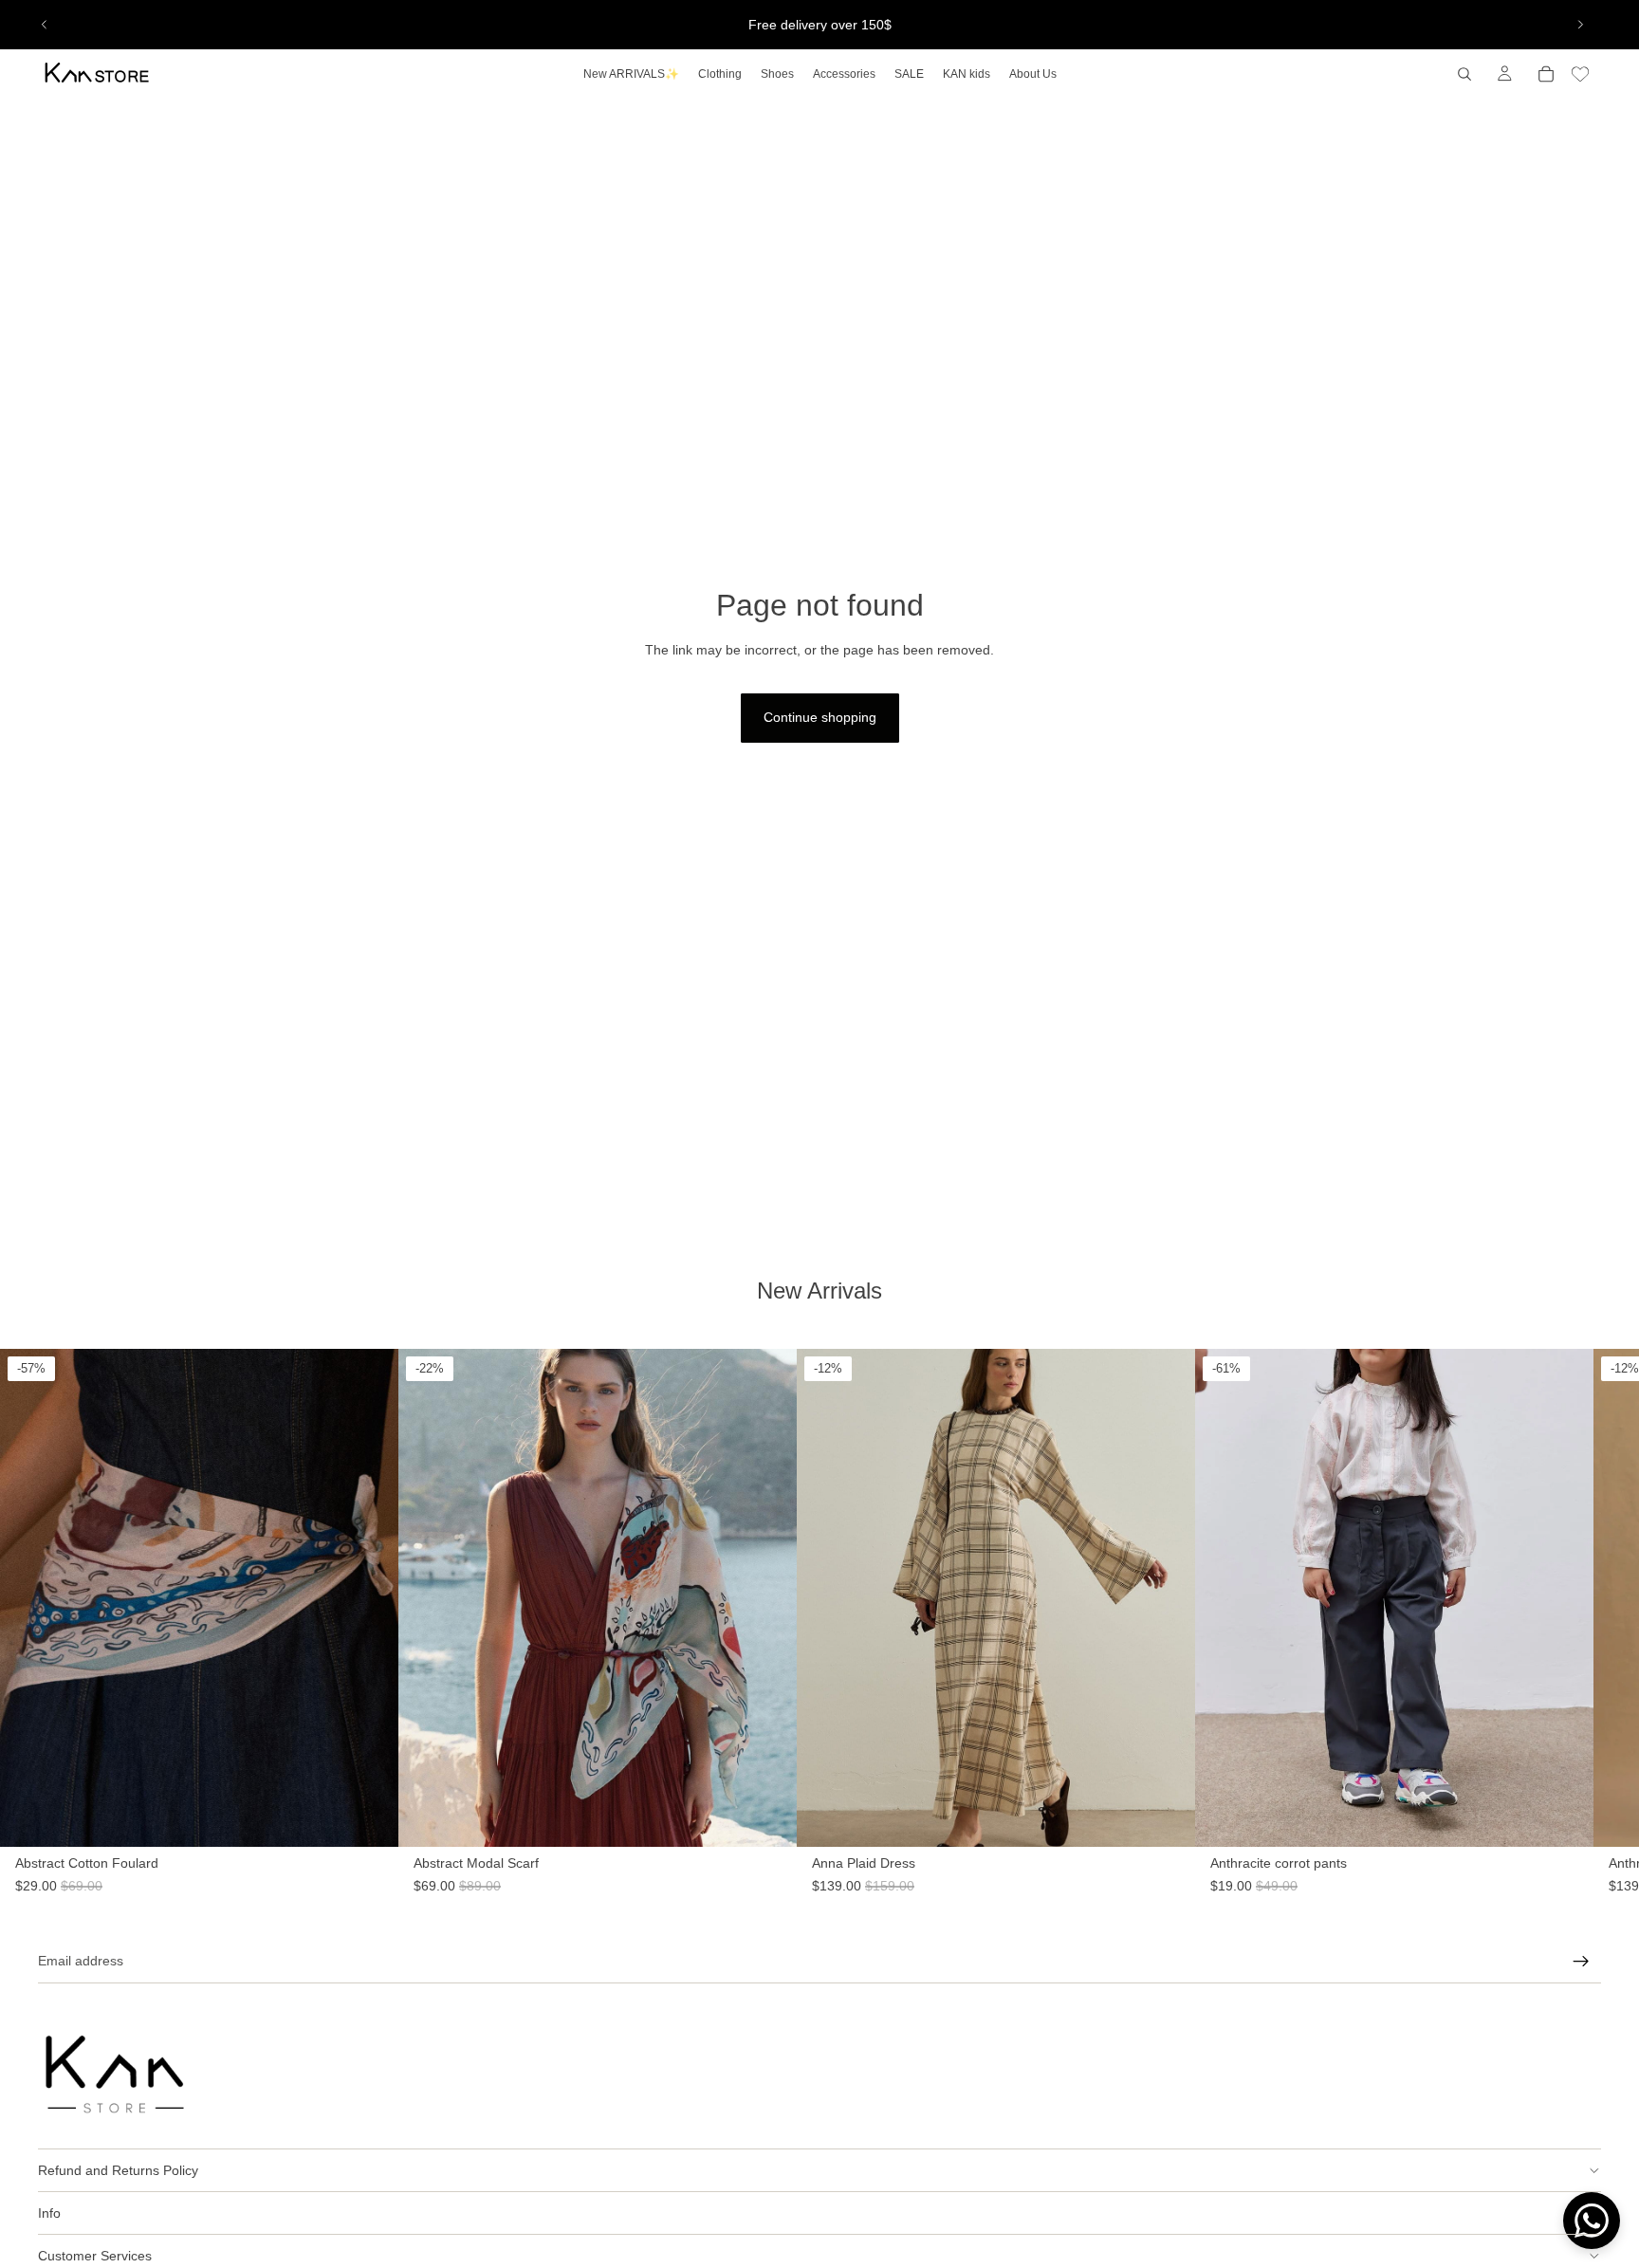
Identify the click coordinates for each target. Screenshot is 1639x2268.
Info (49, 2213)
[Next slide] (1580, 25)
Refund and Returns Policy (118, 2170)
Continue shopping (820, 717)
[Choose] (1181, 1866)
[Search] (1464, 74)
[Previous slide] (45, 25)
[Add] (369, 1866)
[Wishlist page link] (1580, 74)
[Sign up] (1581, 1962)
